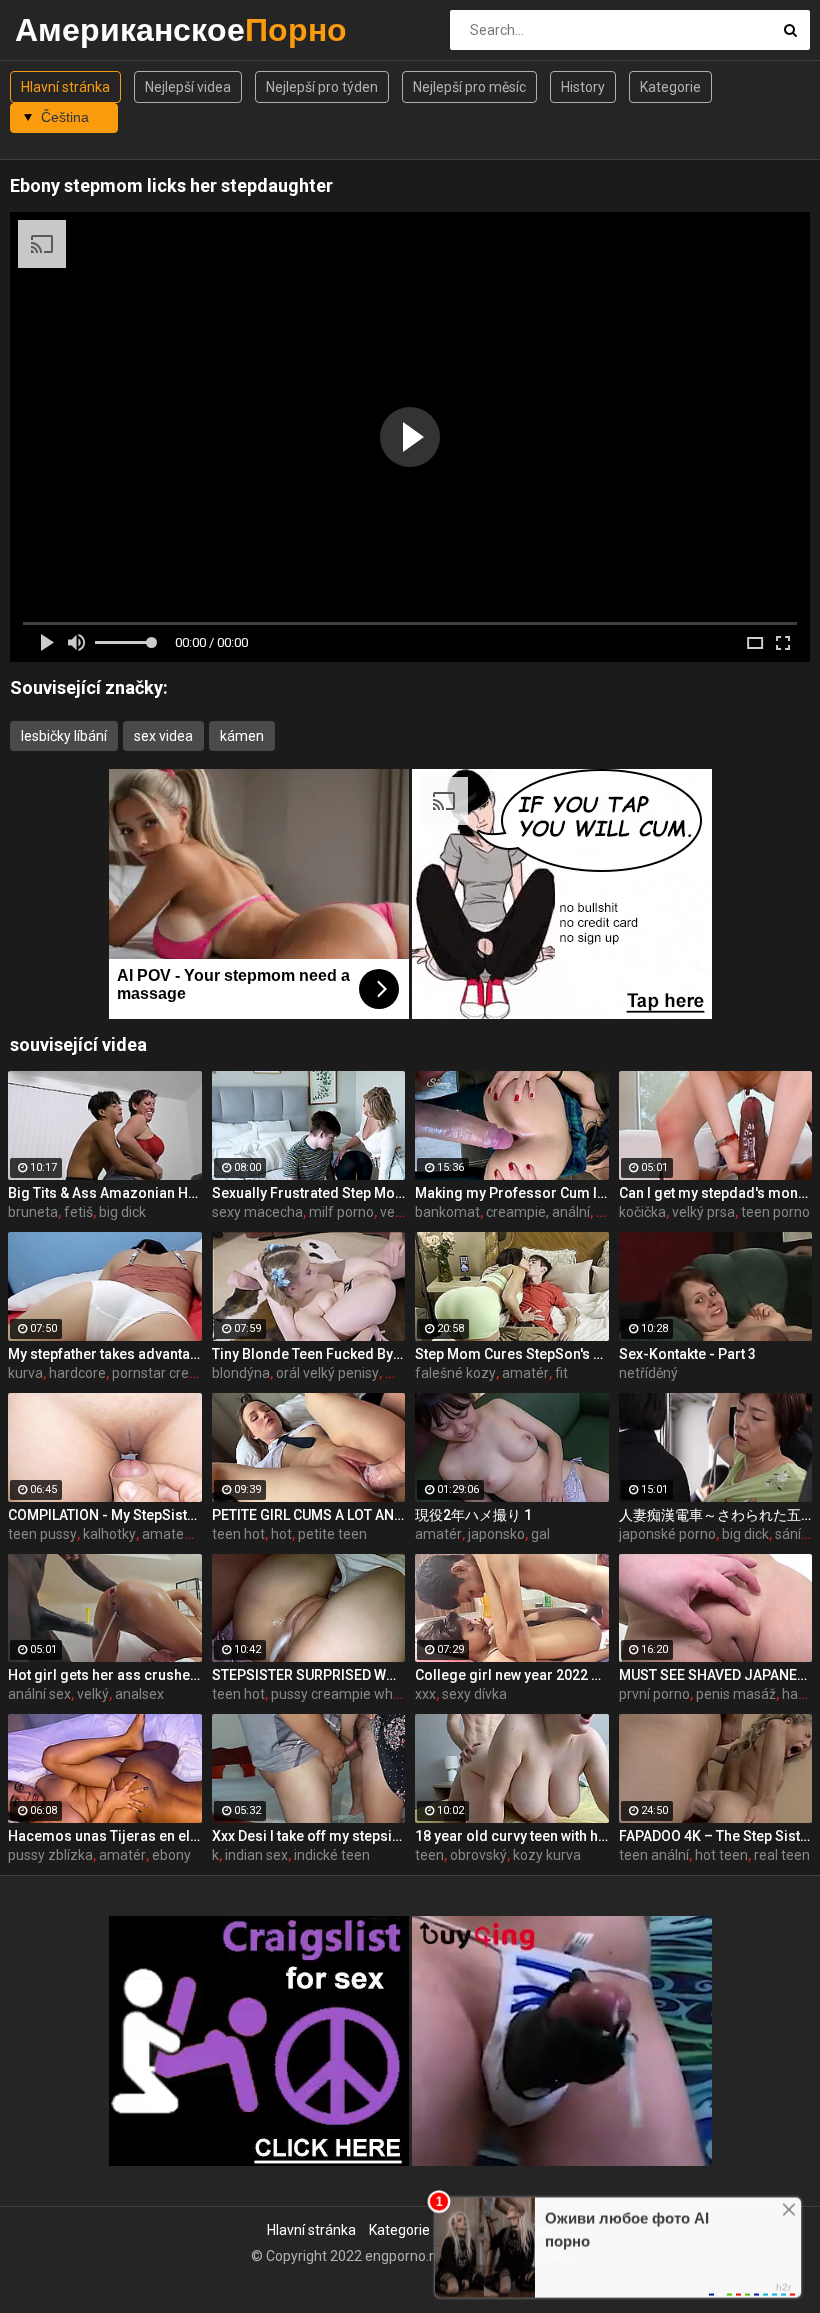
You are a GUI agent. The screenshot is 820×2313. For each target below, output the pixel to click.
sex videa (163, 736)
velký (93, 1694)
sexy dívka (474, 1694)
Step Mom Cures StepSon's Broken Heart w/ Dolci (512, 1354)
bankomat (447, 1212)
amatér (525, 1373)
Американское (67, 29)
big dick (122, 1212)
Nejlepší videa (188, 87)
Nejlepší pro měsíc (469, 87)
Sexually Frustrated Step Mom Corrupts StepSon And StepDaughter (309, 1193)
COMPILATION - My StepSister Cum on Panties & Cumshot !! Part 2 (105, 1515)
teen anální (654, 1855)
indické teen (332, 1855)
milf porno (341, 1212)
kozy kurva (547, 1855)
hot (281, 1534)
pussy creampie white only (354, 1694)
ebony (171, 1855)
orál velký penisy (327, 1373)
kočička (642, 1212)
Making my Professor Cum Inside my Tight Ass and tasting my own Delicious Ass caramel (512, 1193)
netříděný (648, 1373)
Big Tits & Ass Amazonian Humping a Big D (105, 1193)
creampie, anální (538, 1212)
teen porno (775, 1212)
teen (429, 1855)
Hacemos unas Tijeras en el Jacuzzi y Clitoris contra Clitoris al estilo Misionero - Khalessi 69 (105, 1836)
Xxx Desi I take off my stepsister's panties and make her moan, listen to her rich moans (309, 1836)
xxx (425, 1694)
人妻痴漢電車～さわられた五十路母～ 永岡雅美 (716, 1515)
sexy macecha (257, 1212)
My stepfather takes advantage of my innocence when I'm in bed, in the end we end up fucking (105, 1354)
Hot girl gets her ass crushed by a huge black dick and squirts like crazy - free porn (105, 1675)
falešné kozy (455, 1373)
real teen (782, 1855)
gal (540, 1534)
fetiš (78, 1212)
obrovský (478, 1855)
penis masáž (736, 1694)
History (583, 87)
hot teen (721, 1855)
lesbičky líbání (64, 736)
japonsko (496, 1534)
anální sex (39, 1694)
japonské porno (667, 1534)
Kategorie (670, 87)
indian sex (256, 1855)
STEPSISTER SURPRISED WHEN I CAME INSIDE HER (309, 1675)
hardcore (77, 1373)
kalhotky (109, 1534)
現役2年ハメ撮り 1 (473, 1515)
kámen (242, 736)
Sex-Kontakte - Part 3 (687, 1354)
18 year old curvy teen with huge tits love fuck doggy (512, 1836)
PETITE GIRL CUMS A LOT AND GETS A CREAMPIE (309, 1515)
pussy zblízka (50, 1855)
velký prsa (703, 1212)
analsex (139, 1694)
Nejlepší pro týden (322, 87)
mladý (404, 1373)
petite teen (332, 1534)
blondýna (241, 1373)
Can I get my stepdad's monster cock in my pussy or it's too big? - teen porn (716, 1193)
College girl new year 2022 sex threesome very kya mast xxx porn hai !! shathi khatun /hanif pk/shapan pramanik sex (512, 1675)
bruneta (33, 1212)
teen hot (238, 1534)
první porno (654, 1694)
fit (561, 1373)
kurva (25, 1373)
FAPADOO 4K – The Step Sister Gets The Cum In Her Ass (716, 1836)
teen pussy (42, 1534)
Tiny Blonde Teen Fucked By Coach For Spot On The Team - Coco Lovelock (309, 1354)
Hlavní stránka (65, 87)
